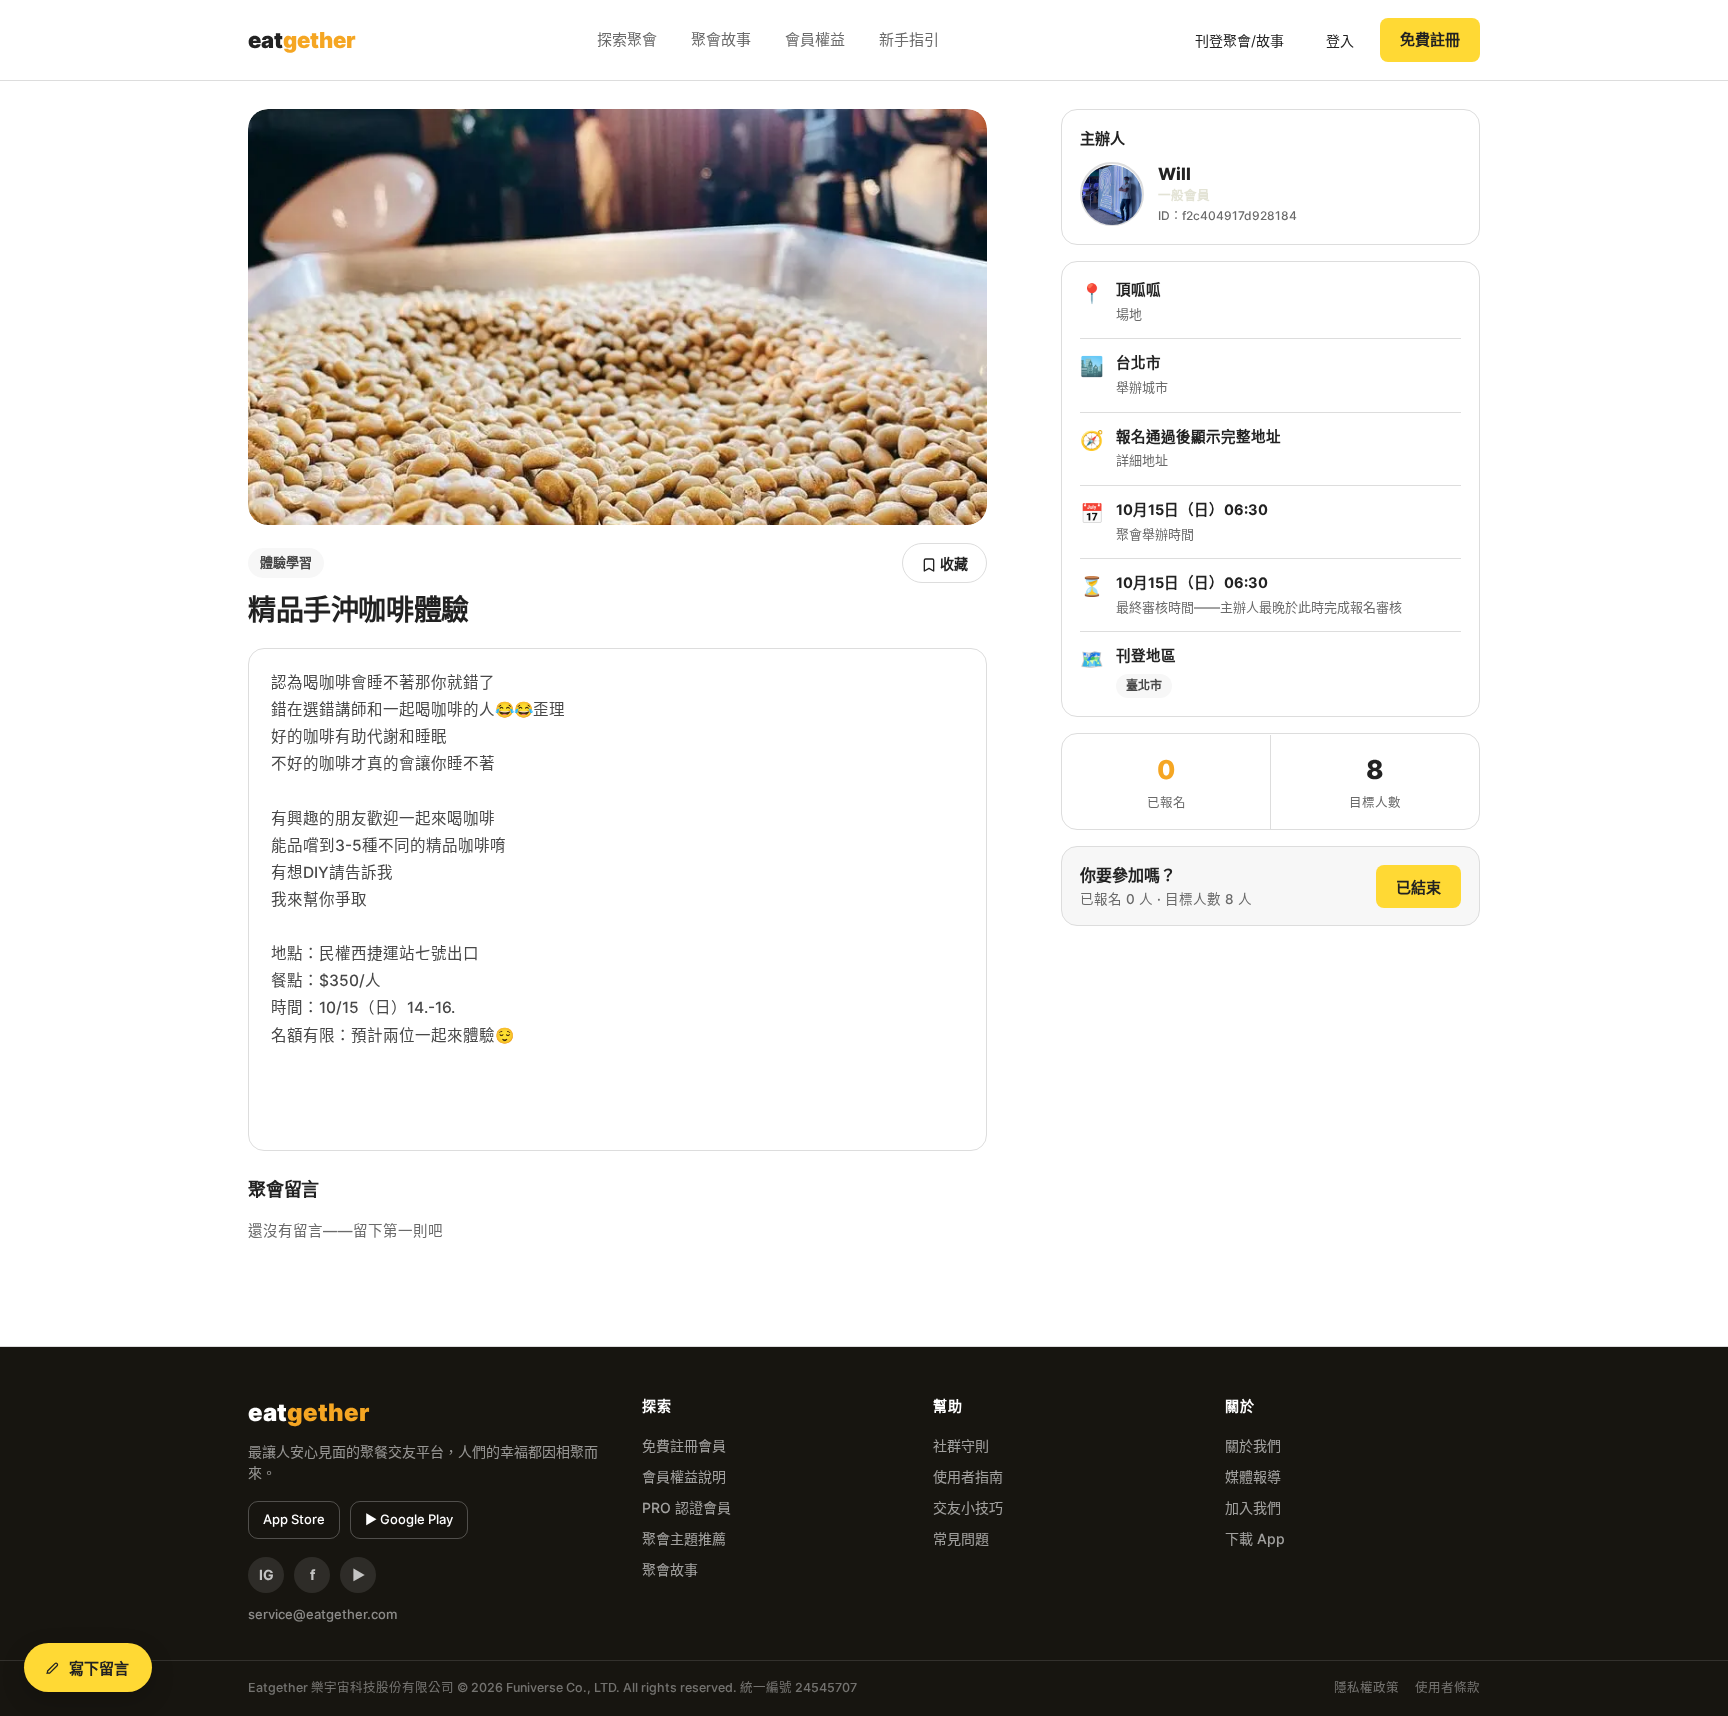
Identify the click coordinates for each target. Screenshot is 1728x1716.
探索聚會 (627, 39)
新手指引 (909, 39)
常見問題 (961, 1538)
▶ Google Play (409, 1519)
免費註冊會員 (684, 1445)
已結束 (1418, 887)
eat (302, 40)
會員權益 (815, 39)
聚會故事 (721, 39)
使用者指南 (968, 1476)
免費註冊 (1430, 39)
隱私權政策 (1366, 1687)
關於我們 (1253, 1445)
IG (266, 1574)
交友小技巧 (968, 1507)
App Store (294, 1519)
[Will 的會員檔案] (1112, 195)
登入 (1340, 40)
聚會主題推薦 (684, 1538)
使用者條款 (1447, 1687)
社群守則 (961, 1445)
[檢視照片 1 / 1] (617, 317)
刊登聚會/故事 (1239, 40)
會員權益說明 (684, 1476)
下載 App (1255, 1538)
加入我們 (1253, 1507)
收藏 (952, 563)
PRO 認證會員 (686, 1507)
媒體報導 (1253, 1476)
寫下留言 (99, 1668)
